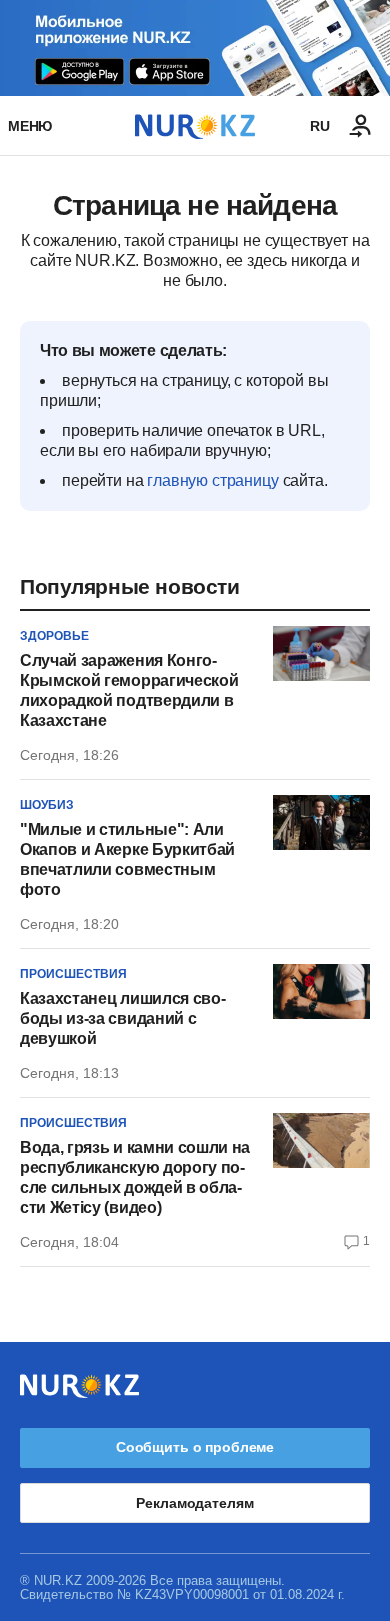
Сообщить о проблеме (195, 1447)
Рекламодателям (194, 1503)
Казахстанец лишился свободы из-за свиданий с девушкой (123, 1018)
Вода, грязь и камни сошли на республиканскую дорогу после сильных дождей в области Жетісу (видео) (135, 1177)
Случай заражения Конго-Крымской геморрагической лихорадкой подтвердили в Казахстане (129, 690)
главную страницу (212, 480)
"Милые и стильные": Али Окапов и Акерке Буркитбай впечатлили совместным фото (127, 859)
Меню (30, 126)
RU (320, 126)
